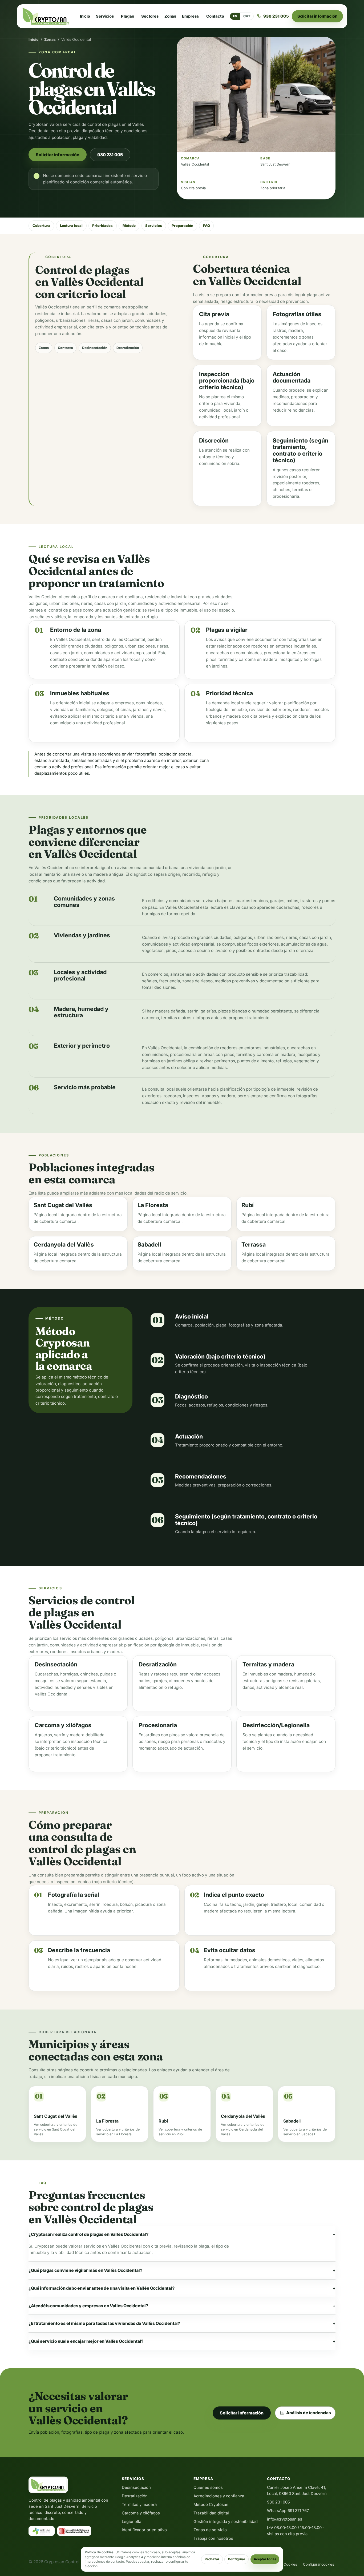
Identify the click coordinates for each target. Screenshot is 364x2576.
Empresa (190, 16)
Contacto (215, 16)
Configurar (236, 2559)
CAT (247, 16)
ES (235, 16)
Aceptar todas (265, 2559)
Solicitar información (318, 16)
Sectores (150, 16)
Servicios (105, 16)
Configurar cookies (319, 2564)
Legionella (132, 2522)
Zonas (170, 16)
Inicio (85, 16)
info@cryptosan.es (285, 2519)
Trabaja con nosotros (213, 2538)
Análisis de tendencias (309, 2413)
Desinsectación (95, 348)
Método (129, 226)
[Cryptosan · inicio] (46, 16)
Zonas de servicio (210, 2530)
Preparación (182, 226)
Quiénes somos (208, 2487)
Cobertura (41, 226)
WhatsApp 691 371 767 (288, 2511)
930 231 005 (110, 155)
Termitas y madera (139, 2505)
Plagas (127, 16)
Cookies (290, 2564)
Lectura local (71, 226)
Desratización (128, 348)
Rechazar (212, 2559)
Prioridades (102, 226)
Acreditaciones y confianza (219, 2496)
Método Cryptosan (211, 2505)
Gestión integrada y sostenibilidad (226, 2522)
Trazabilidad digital (211, 2513)
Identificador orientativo (144, 2530)
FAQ (207, 226)
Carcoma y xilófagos (141, 2513)
